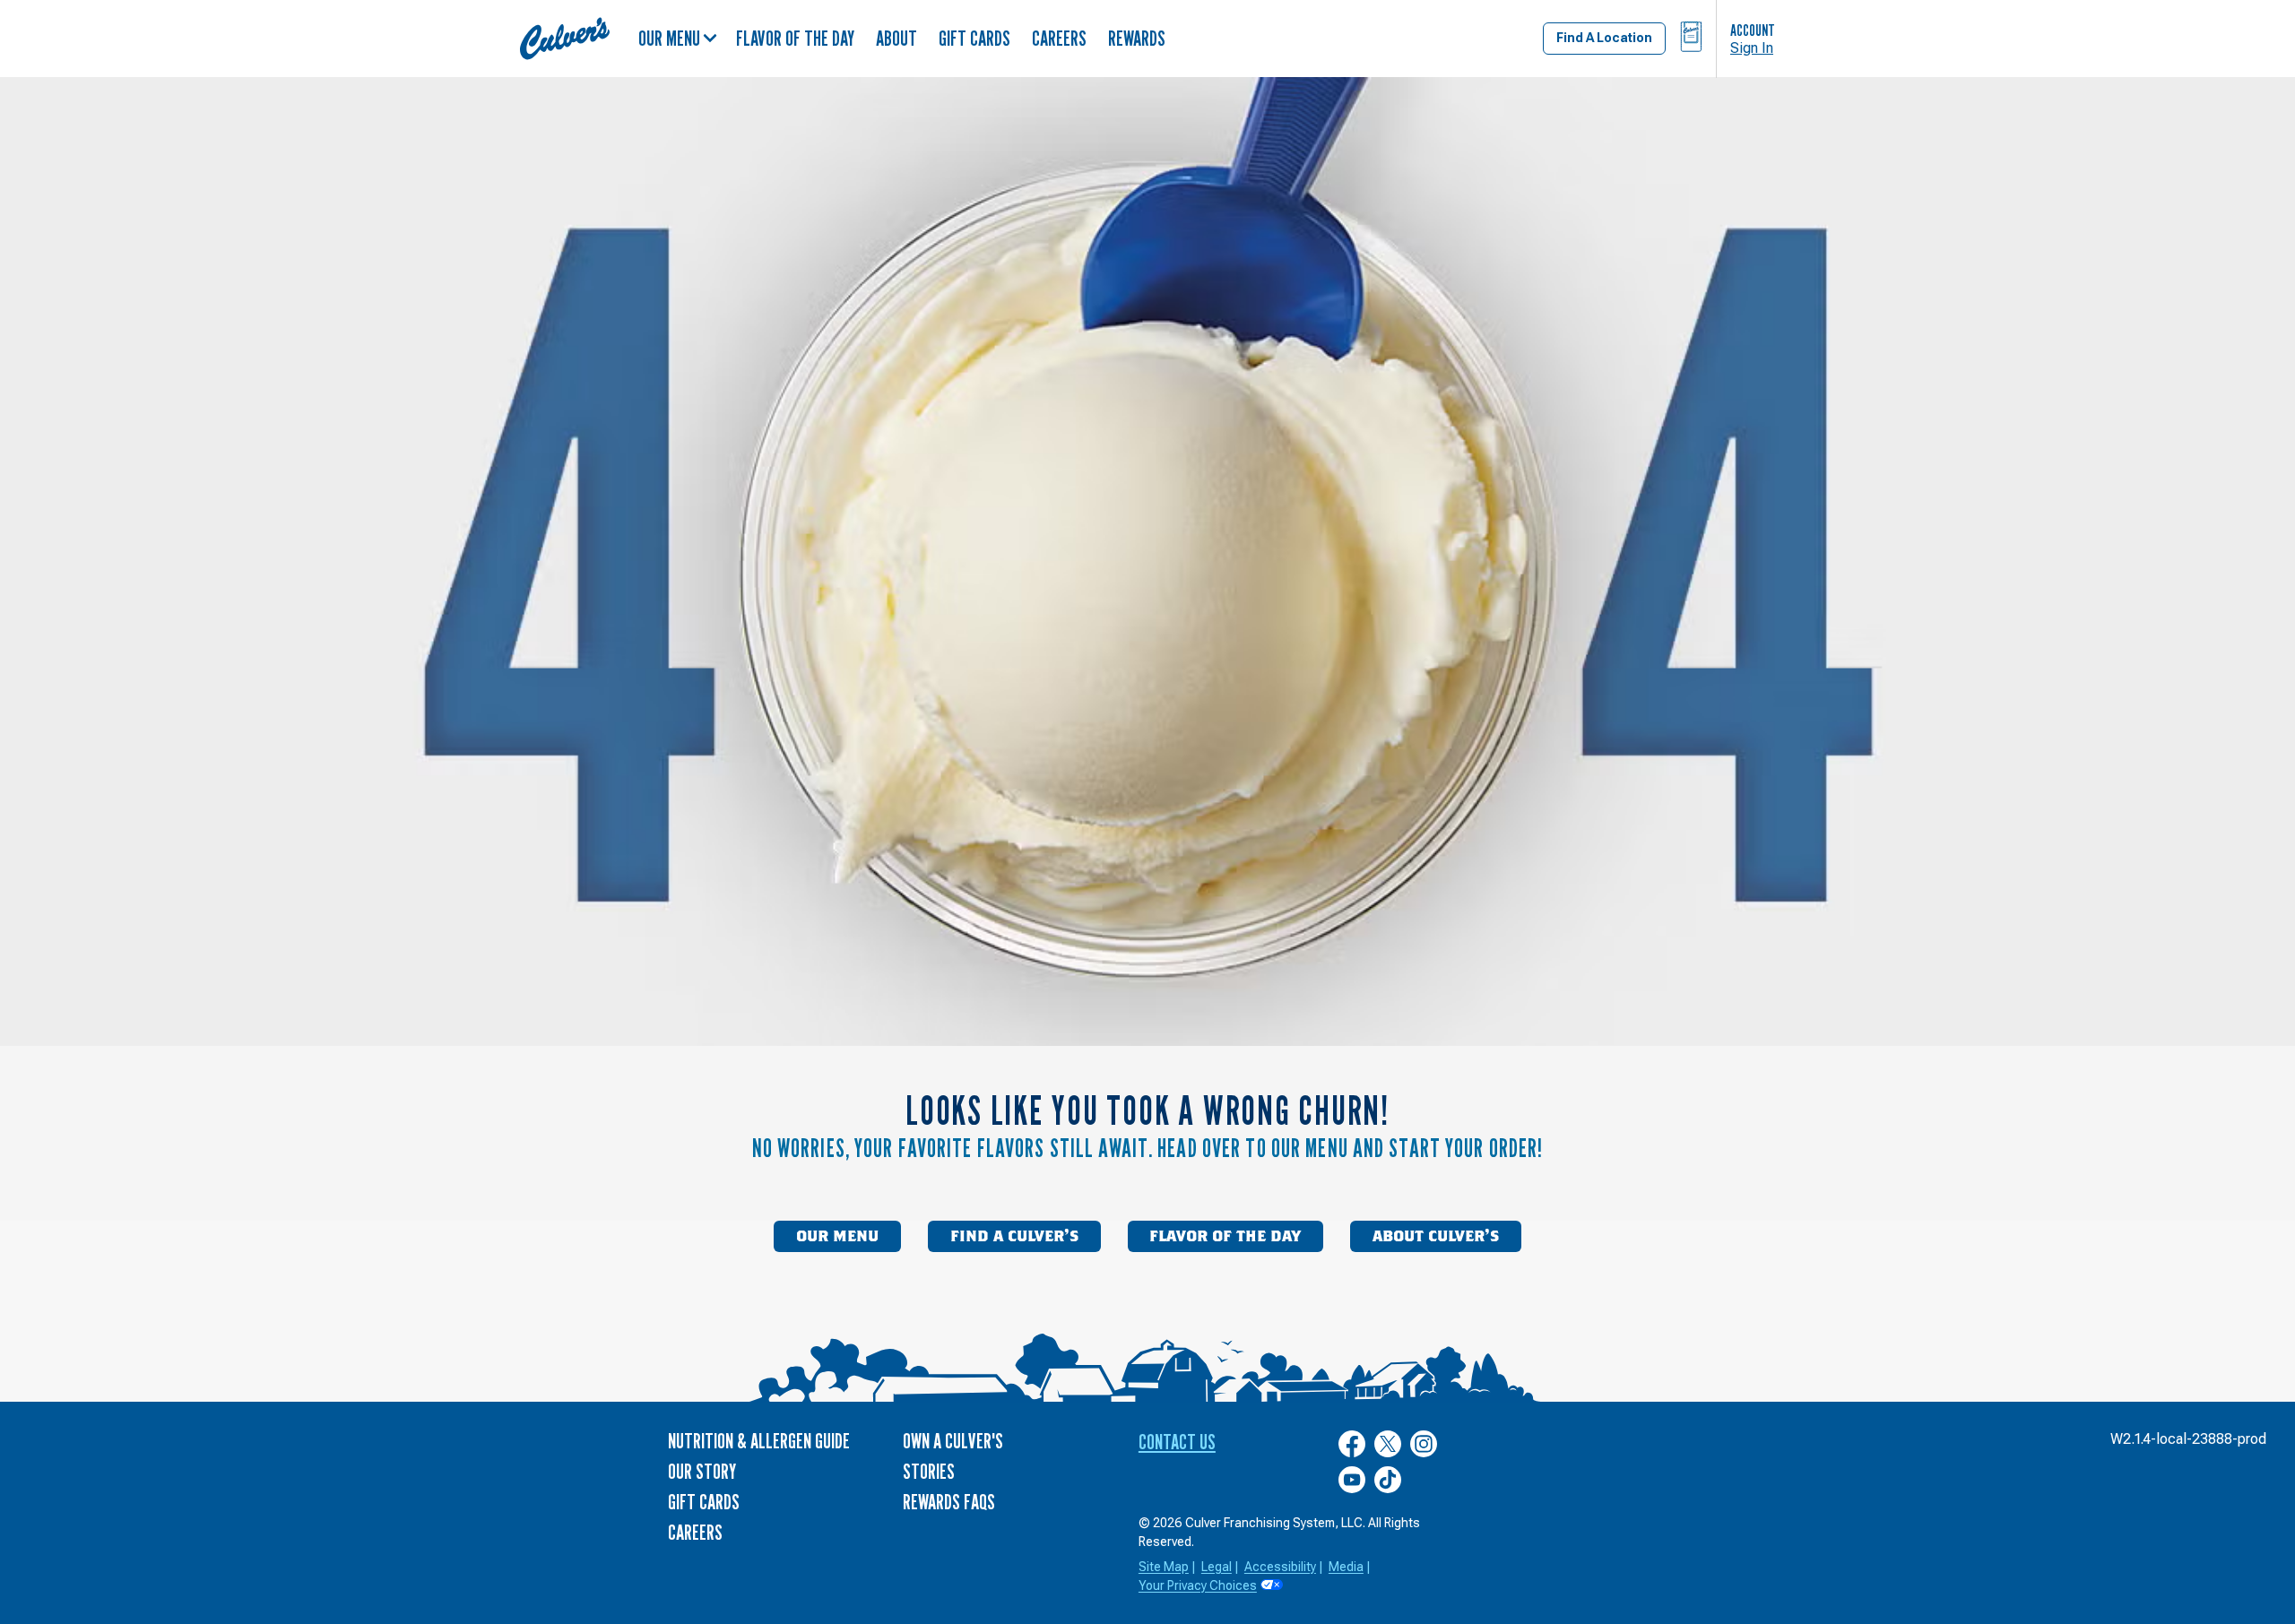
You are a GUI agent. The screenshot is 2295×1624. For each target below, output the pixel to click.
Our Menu (669, 38)
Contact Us (1177, 1442)
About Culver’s (1436, 1237)
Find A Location (1604, 38)
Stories (929, 1471)
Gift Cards (974, 38)
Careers (1059, 38)
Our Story (702, 1471)
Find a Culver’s (1014, 1237)
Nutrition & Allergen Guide (759, 1441)
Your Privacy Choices (1198, 1585)
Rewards (1137, 38)
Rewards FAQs (949, 1502)
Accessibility (1280, 1567)
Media (1346, 1567)
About (896, 38)
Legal (1217, 1567)
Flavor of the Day (795, 38)
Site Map (1164, 1567)
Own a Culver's (953, 1441)
